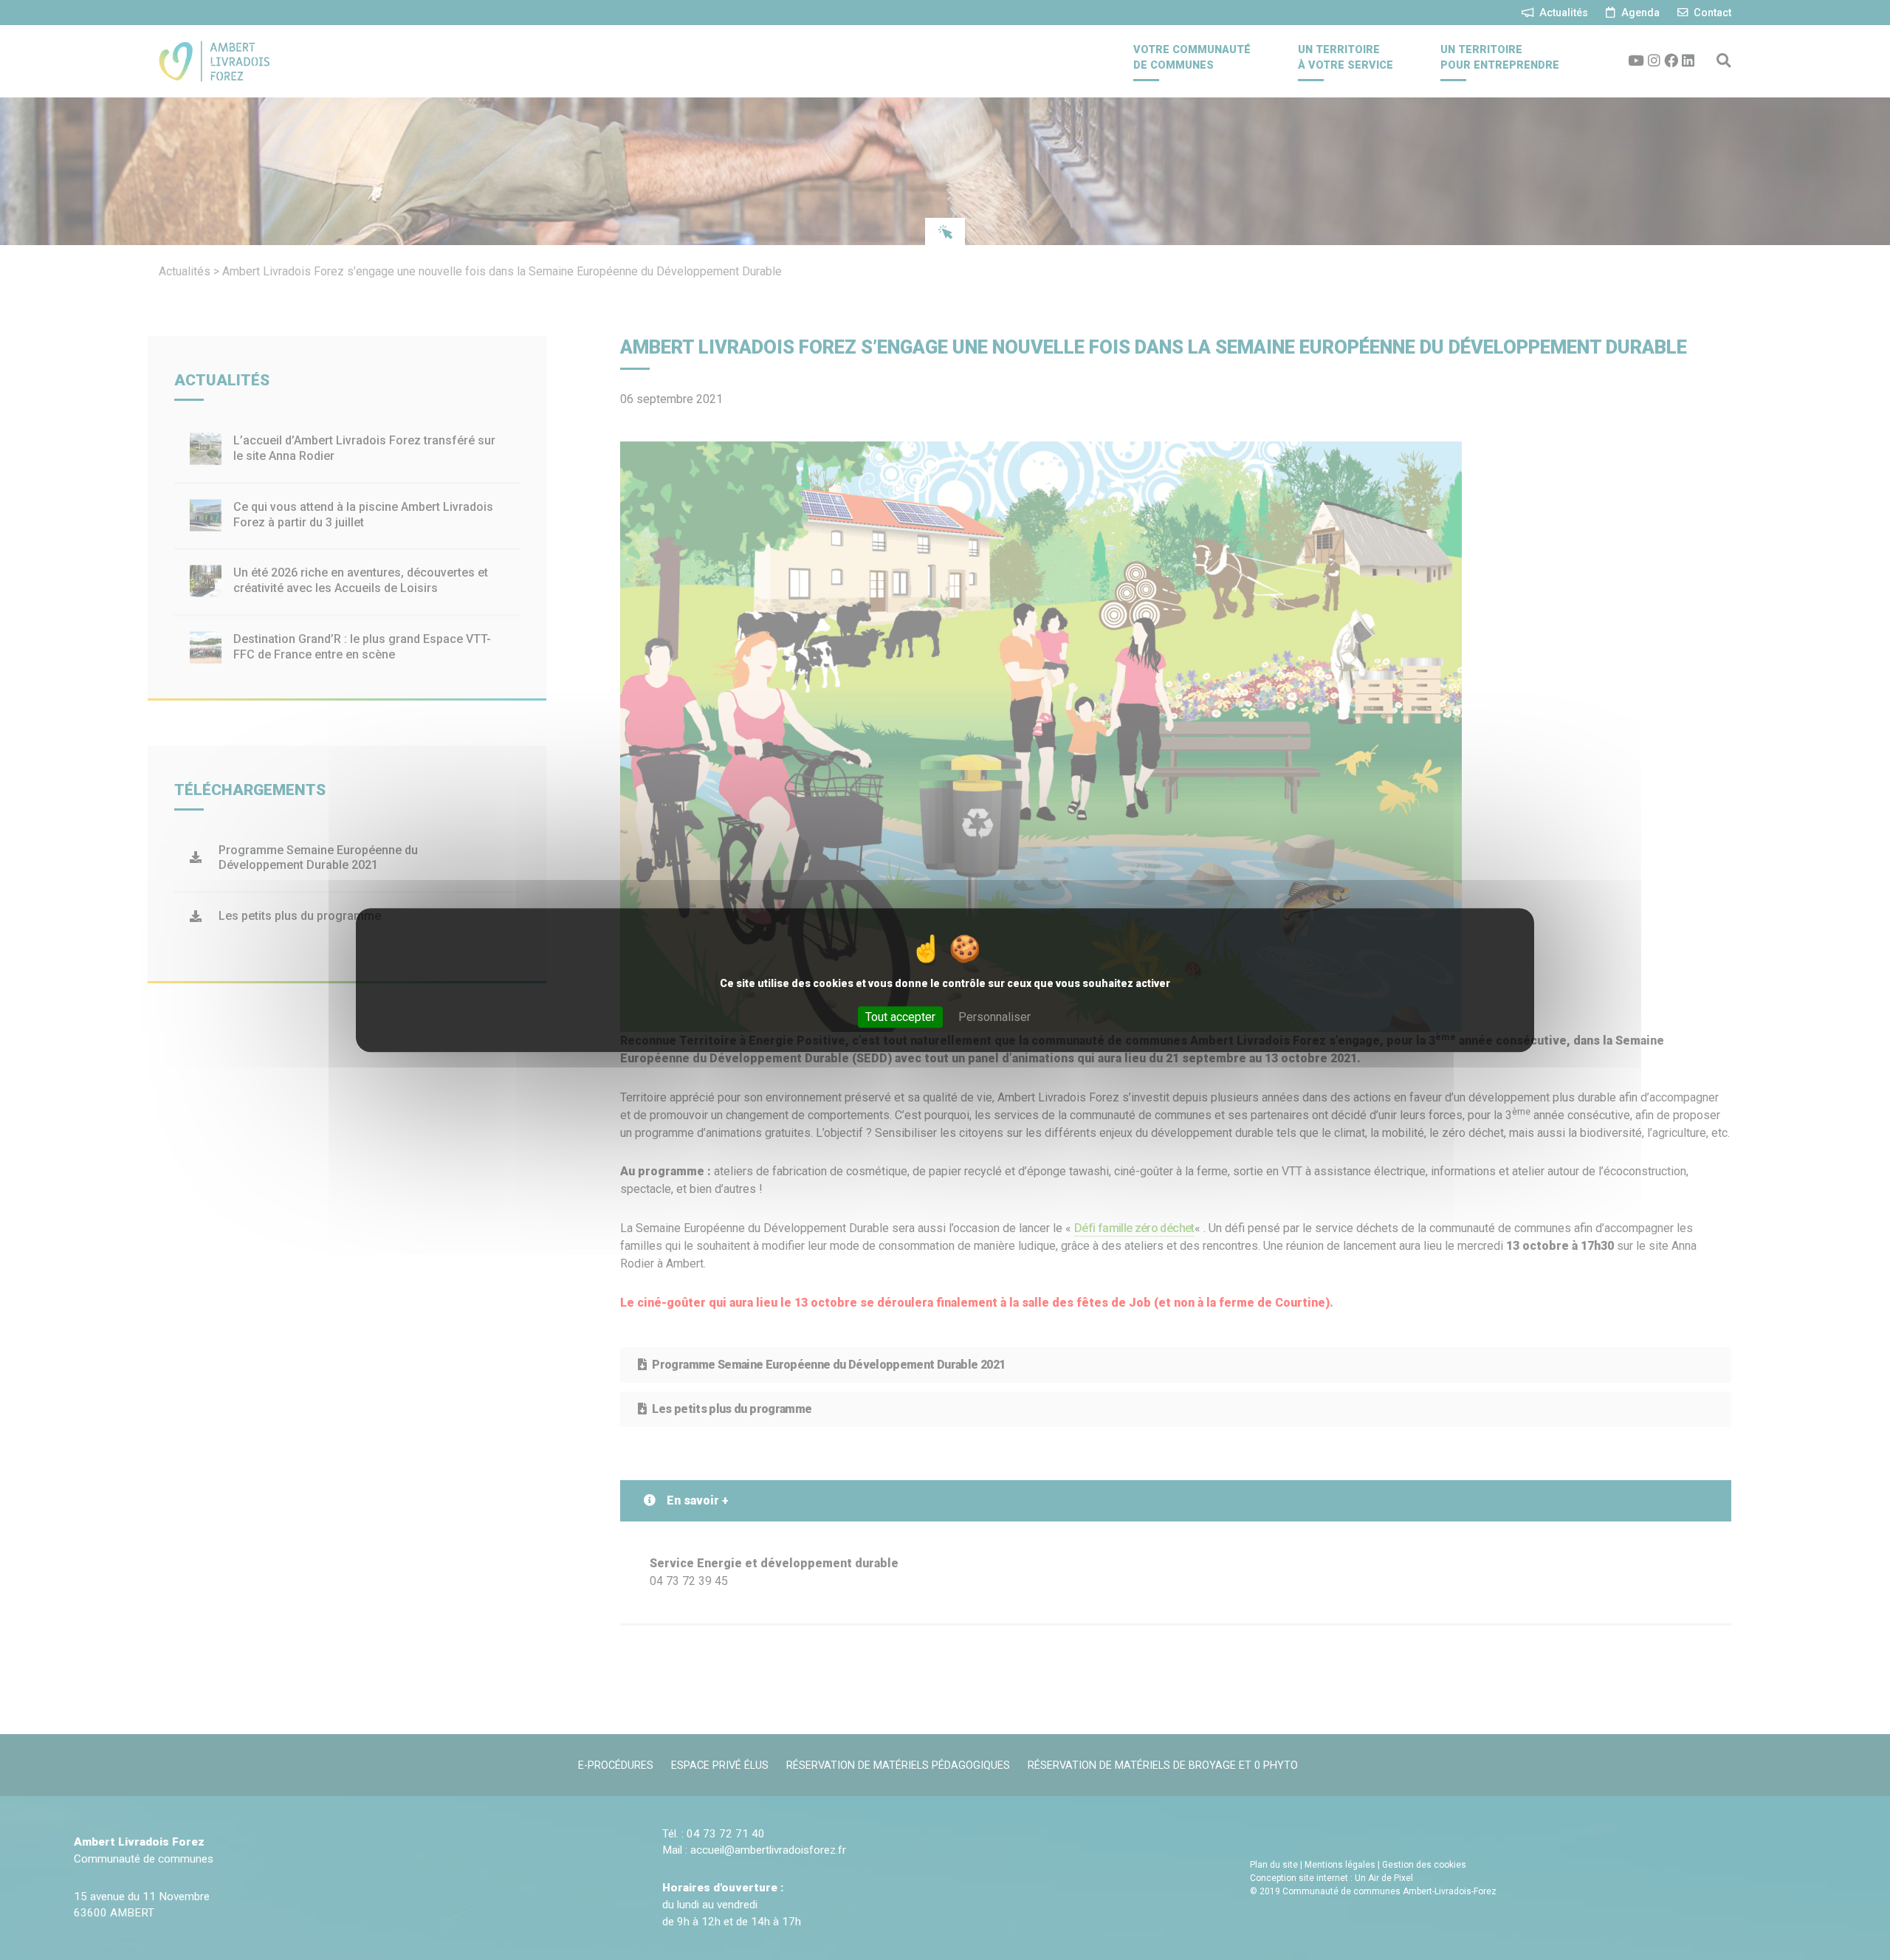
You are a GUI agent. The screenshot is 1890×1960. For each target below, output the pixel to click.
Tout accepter (900, 1017)
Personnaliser (994, 1017)
